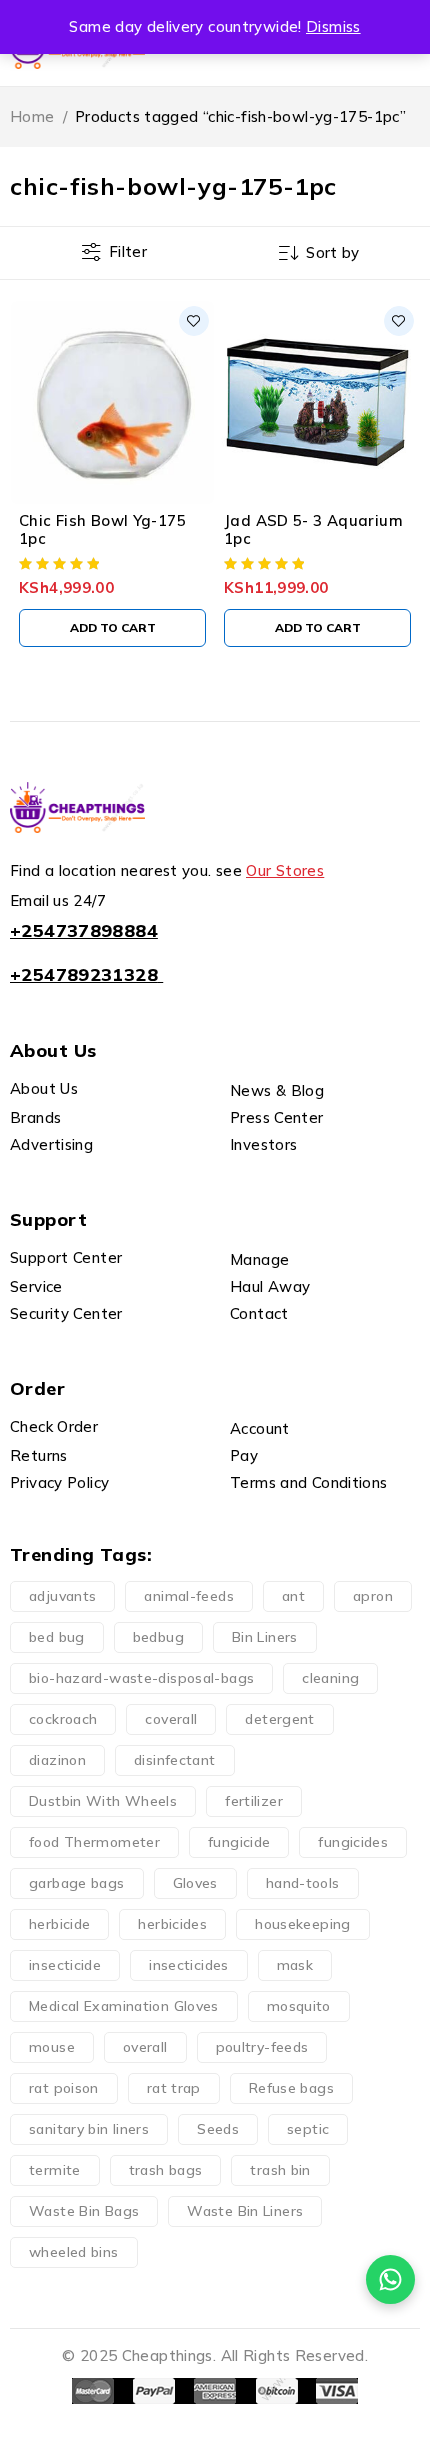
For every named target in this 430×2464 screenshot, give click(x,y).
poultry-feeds (262, 2047)
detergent (279, 1719)
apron (373, 1596)
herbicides (172, 1924)
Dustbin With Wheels (103, 1801)
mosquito (299, 2006)
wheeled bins (74, 2252)
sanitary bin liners (89, 2129)
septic (308, 2129)
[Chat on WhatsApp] (390, 2279)
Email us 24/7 (58, 900)
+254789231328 (84, 974)
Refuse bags (291, 2088)
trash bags (166, 2170)
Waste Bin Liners (245, 2211)
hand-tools (303, 1883)
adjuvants (62, 1596)
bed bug (57, 1637)
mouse (52, 2047)
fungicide (239, 1842)
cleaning (330, 1678)
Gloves (195, 1883)
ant (293, 1596)
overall (145, 2047)
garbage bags (77, 1883)
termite (55, 2170)
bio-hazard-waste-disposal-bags (141, 1678)
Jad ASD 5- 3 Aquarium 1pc (313, 529)
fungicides (353, 1842)
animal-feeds (189, 1596)
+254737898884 (84, 930)
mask (295, 1965)
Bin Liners (265, 1637)
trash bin (280, 2170)
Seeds (218, 2129)
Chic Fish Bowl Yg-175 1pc (102, 529)
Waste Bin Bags (84, 2211)
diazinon (57, 1760)
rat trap (174, 2088)
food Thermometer (94, 1842)
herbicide (59, 1924)
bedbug (158, 1637)
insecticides (189, 1965)
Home (32, 116)
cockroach (63, 1719)
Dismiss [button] (333, 26)
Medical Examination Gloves (124, 2006)
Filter (128, 251)
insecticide (65, 1965)
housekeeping (303, 1924)
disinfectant (175, 1760)
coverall (171, 1719)
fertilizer (254, 1801)
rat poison (64, 2088)
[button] (112, 628)
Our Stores (285, 870)
